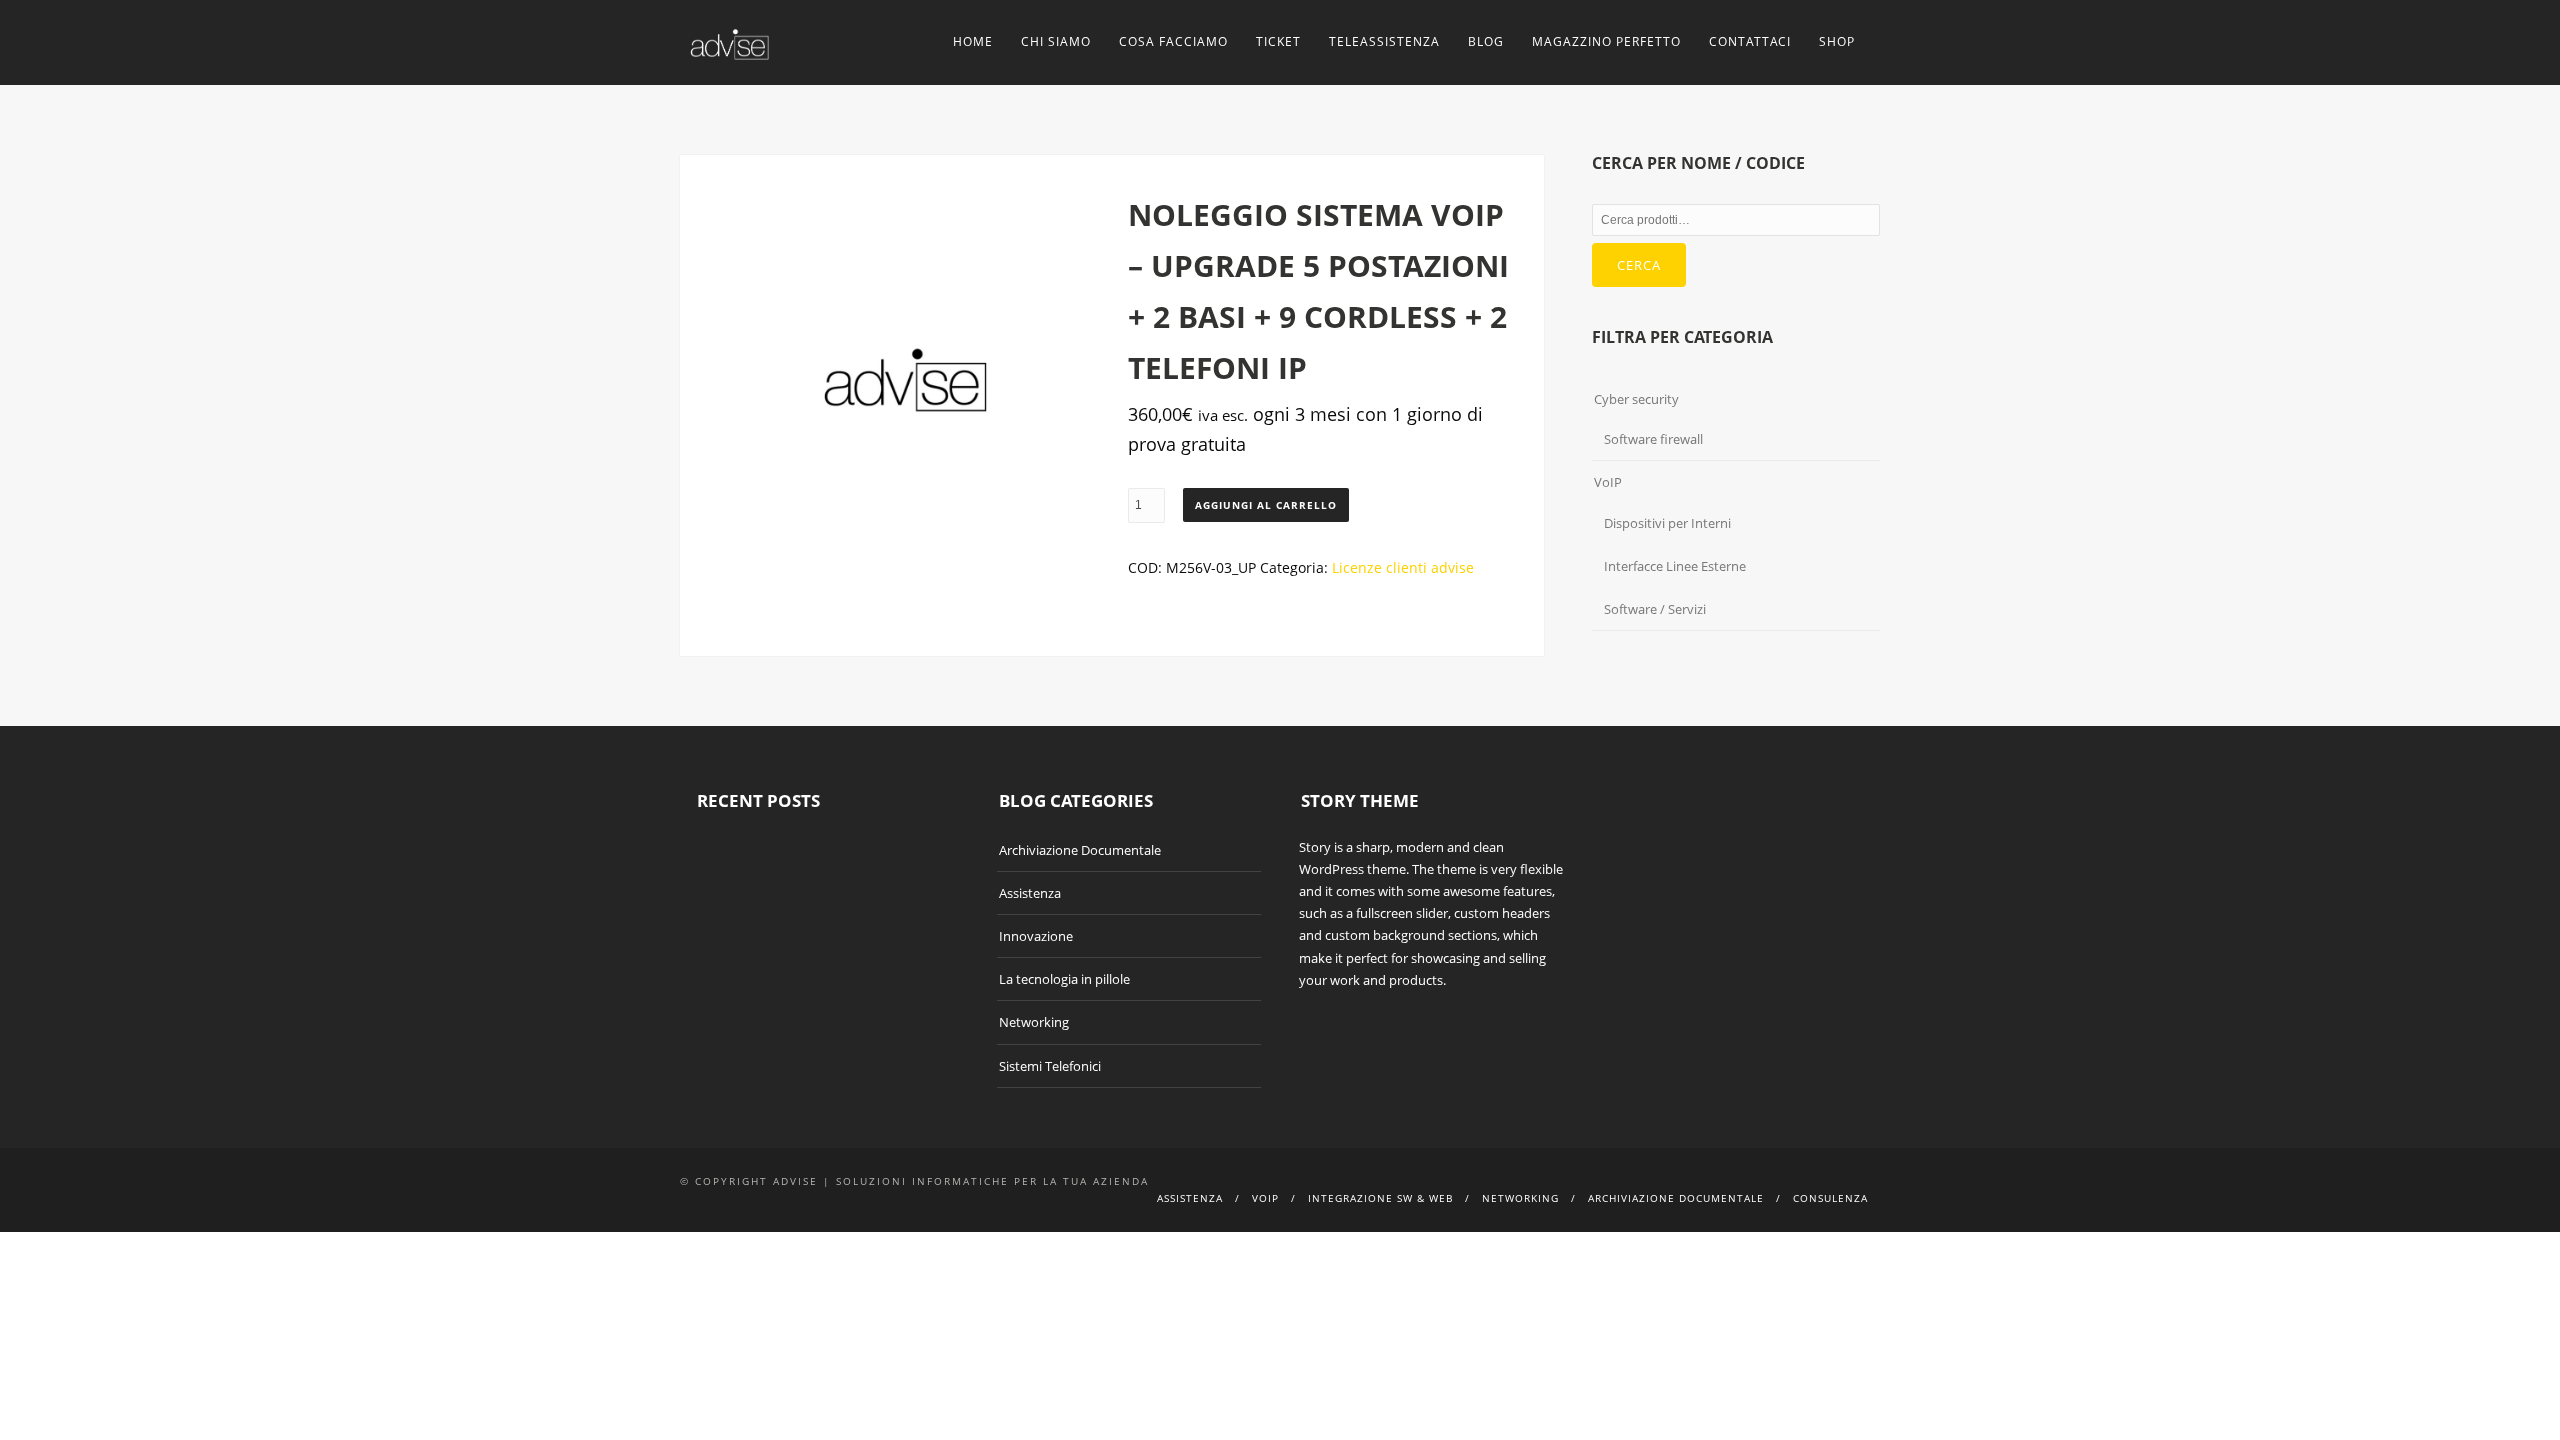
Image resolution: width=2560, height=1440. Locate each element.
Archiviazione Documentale (1080, 850)
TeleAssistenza (1384, 41)
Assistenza (1030, 893)
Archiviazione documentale (1676, 1198)
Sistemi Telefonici (1050, 1066)
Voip (1265, 1198)
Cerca (1639, 265)
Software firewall (1653, 439)
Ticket (1278, 41)
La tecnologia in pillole (1064, 979)
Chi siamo (1056, 41)
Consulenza (1830, 1198)
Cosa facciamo (1173, 41)
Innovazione (1036, 936)
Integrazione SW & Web (1380, 1198)
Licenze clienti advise (1403, 567)
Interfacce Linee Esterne (1675, 566)
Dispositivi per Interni (1667, 523)
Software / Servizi (1655, 609)
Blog (1486, 41)
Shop (1837, 41)
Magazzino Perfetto (1606, 41)
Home (973, 41)
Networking (1034, 1022)
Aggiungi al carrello (1266, 505)
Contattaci (1750, 41)
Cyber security (1636, 399)
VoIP (1608, 482)
